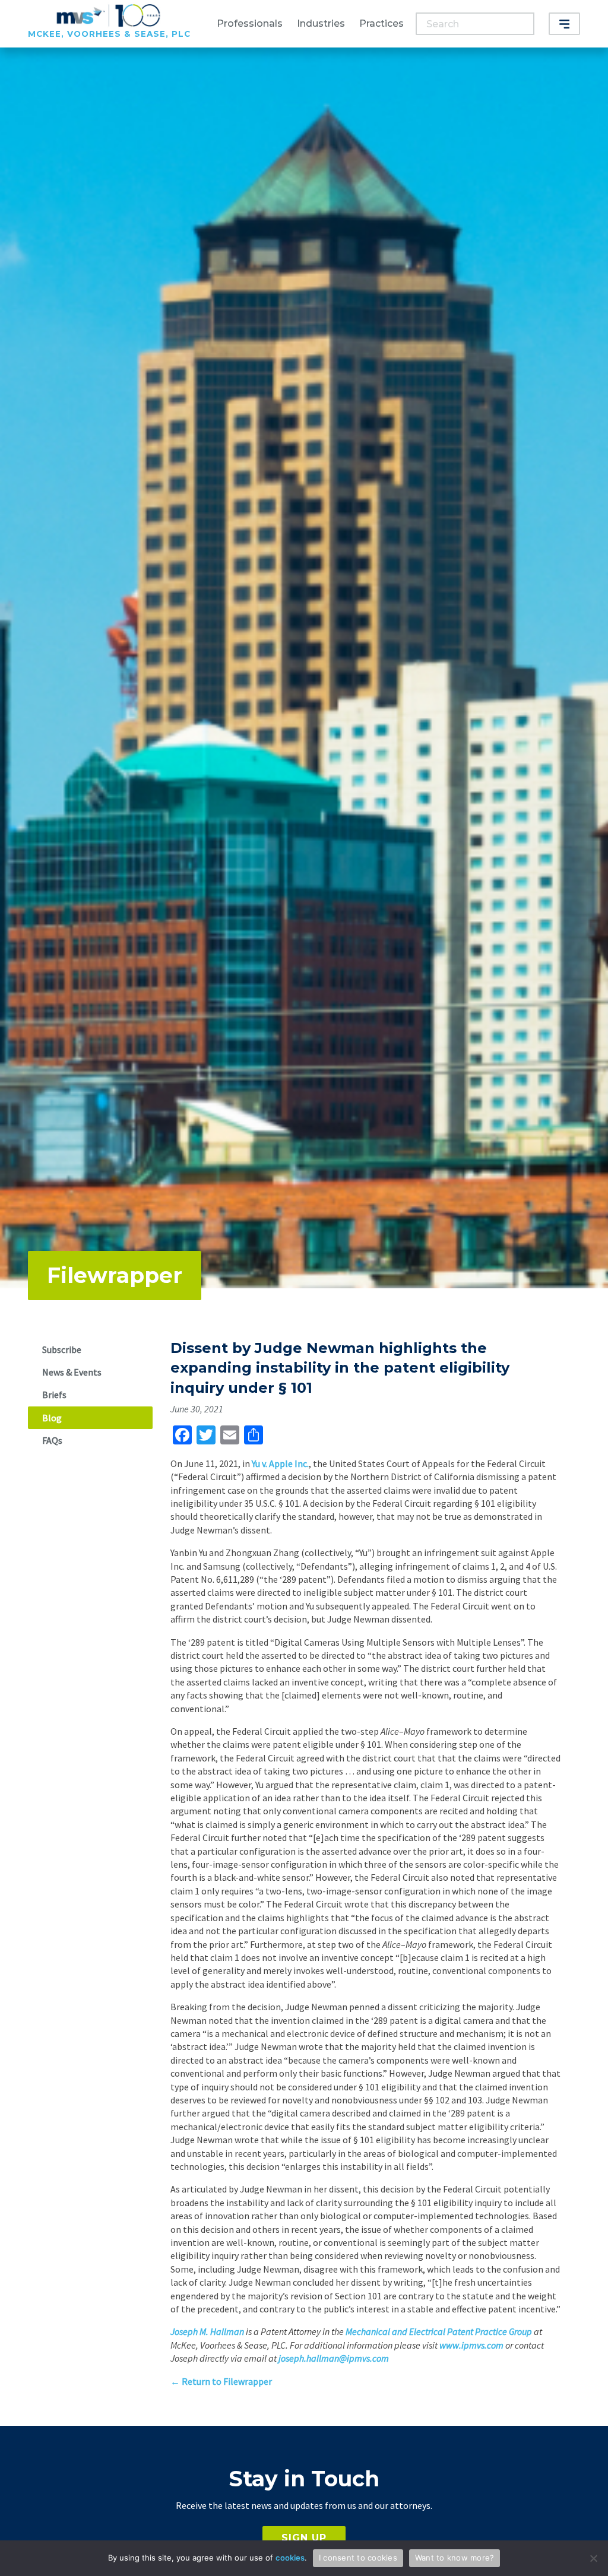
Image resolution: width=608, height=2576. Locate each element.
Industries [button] (321, 23)
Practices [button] (381, 23)
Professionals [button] (250, 23)
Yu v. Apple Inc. (280, 1463)
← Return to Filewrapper (221, 2381)
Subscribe (62, 1349)
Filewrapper (115, 1275)
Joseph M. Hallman (207, 2331)
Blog (52, 1418)
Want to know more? (455, 2558)
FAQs (52, 1440)
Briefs (54, 1395)
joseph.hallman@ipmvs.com (334, 2358)
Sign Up (304, 2538)
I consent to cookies (358, 2558)
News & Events (72, 1372)
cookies (290, 2558)
